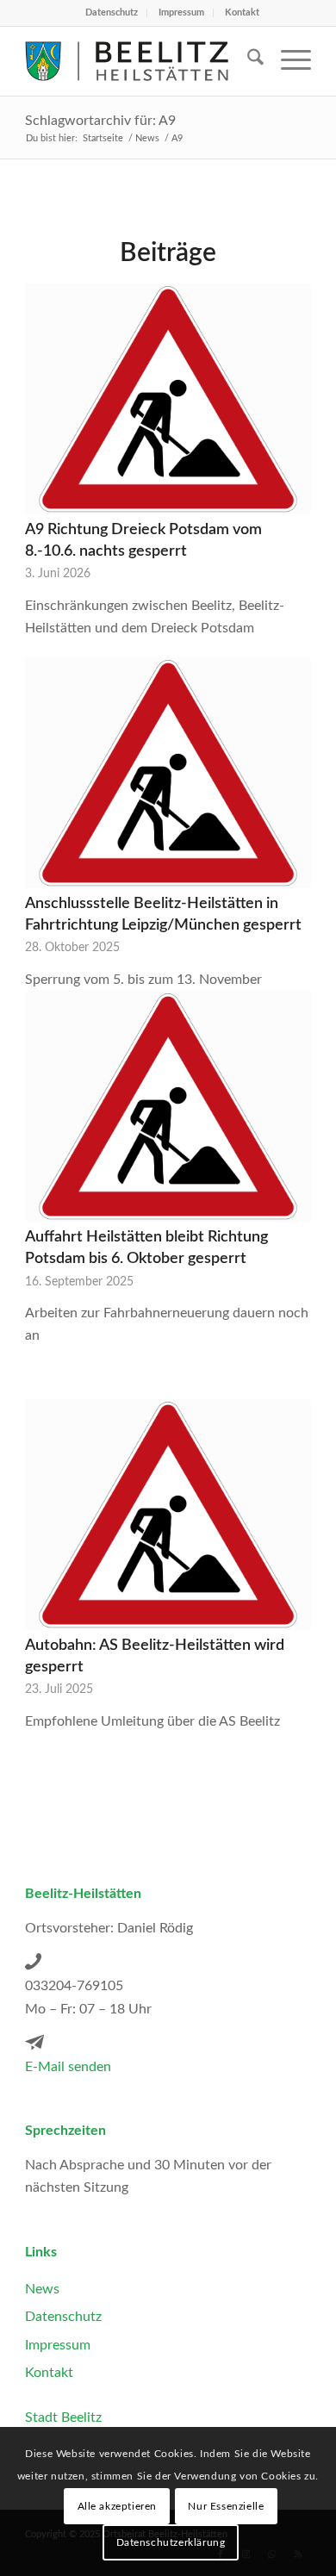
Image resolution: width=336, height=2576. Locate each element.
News (42, 2289)
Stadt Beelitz (63, 2417)
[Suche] (247, 61)
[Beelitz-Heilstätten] (139, 61)
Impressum (181, 12)
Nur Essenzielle (226, 2506)
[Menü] (287, 61)
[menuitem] (112, 13)
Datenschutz (112, 12)
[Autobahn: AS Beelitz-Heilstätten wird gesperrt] (168, 1515)
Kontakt (242, 12)
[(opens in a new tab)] (168, 399)
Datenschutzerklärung (171, 2542)
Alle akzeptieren (118, 2506)
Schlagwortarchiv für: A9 (100, 121)
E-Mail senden (68, 2067)
